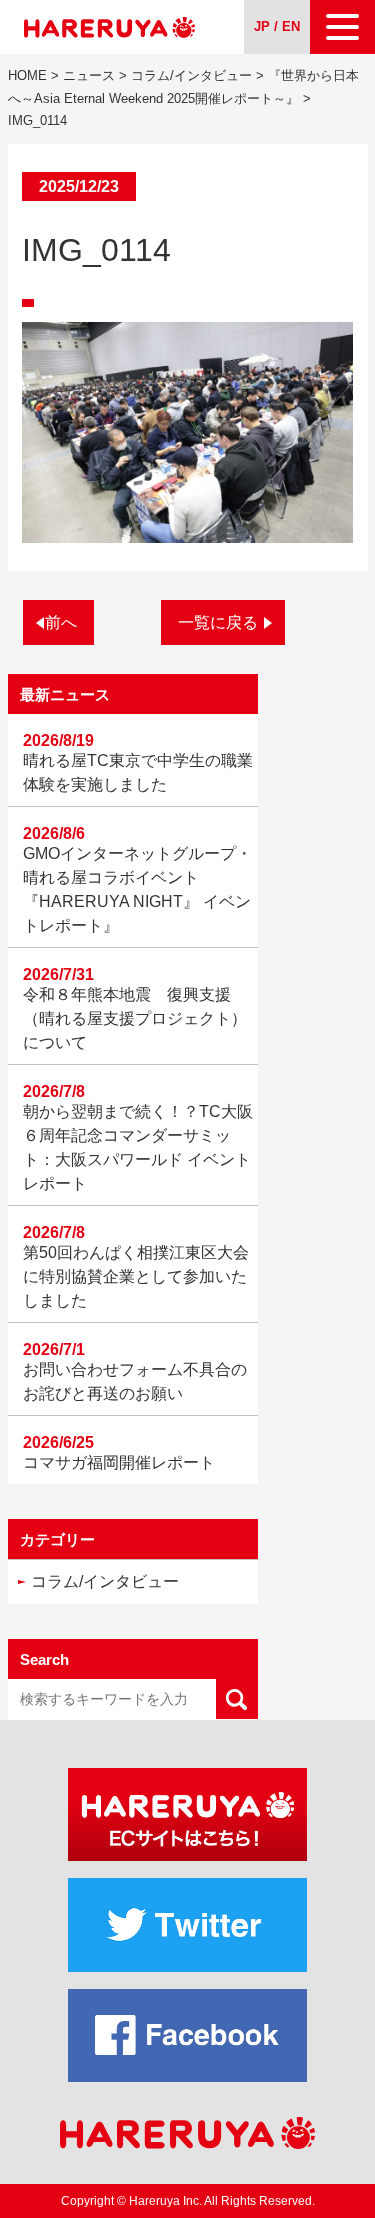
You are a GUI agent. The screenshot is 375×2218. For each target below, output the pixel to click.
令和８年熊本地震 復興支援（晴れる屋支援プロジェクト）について (135, 1018)
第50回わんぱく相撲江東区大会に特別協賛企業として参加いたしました (136, 1276)
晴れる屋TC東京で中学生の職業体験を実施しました (138, 772)
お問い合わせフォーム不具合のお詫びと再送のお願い (135, 1381)
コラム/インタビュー (105, 1581)
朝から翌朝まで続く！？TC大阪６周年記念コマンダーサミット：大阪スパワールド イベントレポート (138, 1147)
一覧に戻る (218, 622)
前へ (61, 622)
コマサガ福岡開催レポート (119, 1462)
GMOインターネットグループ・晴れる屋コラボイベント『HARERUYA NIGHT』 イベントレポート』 (137, 889)
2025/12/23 (79, 186)
